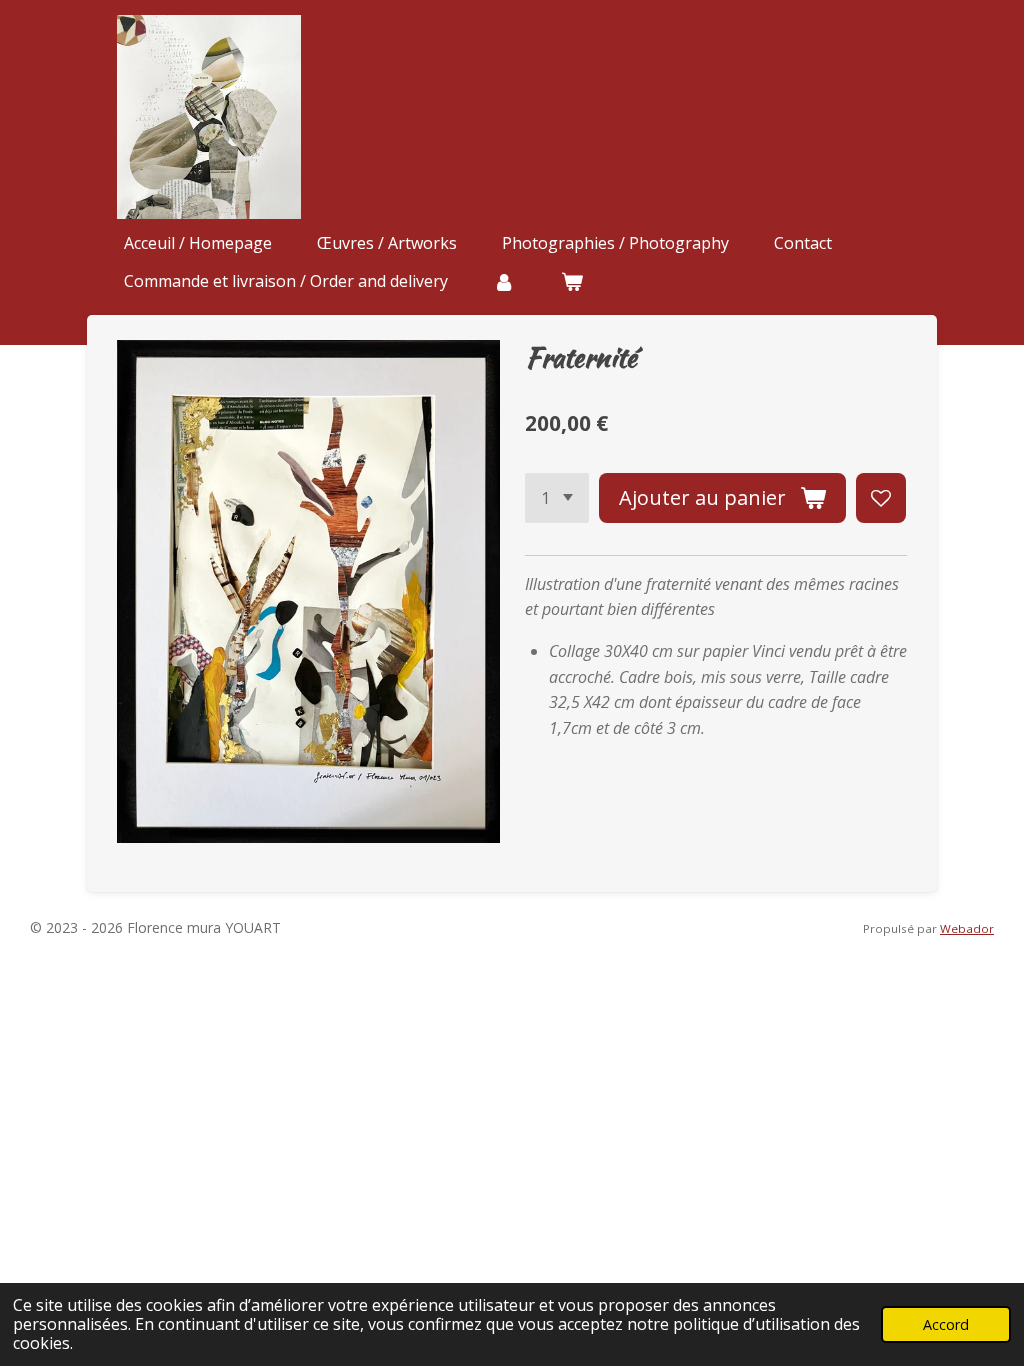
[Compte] (504, 281)
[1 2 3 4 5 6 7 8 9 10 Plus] (557, 498)
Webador (967, 928)
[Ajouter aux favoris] (881, 498)
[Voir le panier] (571, 281)
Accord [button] (946, 1324)
